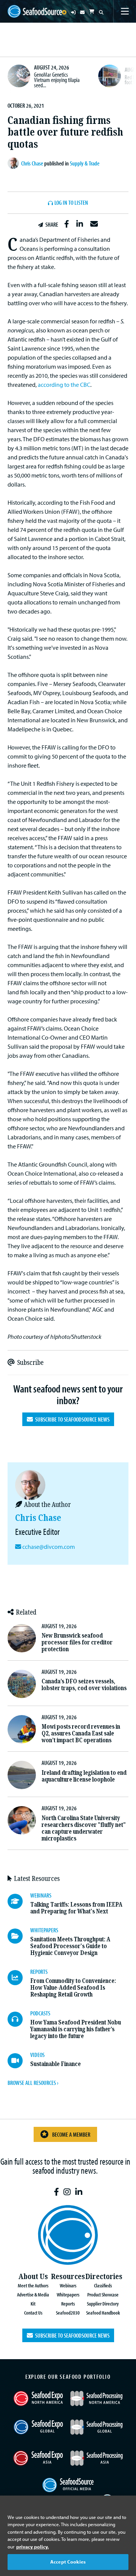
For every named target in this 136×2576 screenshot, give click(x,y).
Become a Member (71, 2134)
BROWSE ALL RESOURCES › (33, 2083)
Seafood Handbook (103, 2313)
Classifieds (103, 2285)
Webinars (68, 2285)
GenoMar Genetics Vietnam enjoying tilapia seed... (57, 80)
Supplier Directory (103, 2303)
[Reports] (19, 1978)
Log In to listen (71, 203)
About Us (33, 2277)
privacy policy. (32, 2547)
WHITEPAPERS (44, 1930)
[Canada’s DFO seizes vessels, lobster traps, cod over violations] (22, 1684)
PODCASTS (40, 2013)
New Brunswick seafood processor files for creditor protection (77, 1642)
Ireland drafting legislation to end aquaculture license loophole (84, 1776)
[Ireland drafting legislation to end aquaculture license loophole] (22, 1775)
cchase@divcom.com (49, 1547)
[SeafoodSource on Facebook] (56, 2192)
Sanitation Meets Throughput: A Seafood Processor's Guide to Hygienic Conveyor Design (70, 1946)
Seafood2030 (68, 2313)
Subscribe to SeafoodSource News (71, 1419)
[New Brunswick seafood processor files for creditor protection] (22, 1638)
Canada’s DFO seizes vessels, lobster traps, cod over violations (84, 1685)
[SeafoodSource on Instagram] (67, 2192)
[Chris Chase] (14, 163)
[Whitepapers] (19, 1936)
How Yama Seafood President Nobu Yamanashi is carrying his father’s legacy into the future (76, 2029)
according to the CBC (64, 385)
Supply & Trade (85, 163)
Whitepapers (68, 2294)
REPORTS (39, 1972)
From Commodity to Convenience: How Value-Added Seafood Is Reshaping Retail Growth (73, 1988)
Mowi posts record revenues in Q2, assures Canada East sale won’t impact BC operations (81, 1733)
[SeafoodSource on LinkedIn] (79, 2192)
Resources (68, 2277)
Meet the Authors (33, 2285)
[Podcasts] (19, 2019)
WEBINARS (41, 1895)
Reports (68, 2303)
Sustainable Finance (56, 2064)
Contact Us (33, 2313)
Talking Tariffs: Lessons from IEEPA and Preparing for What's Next (76, 1908)
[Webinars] (19, 1901)
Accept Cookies (68, 2562)
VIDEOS (37, 2055)
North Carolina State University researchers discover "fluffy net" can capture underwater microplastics (84, 1828)
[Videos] (19, 2061)
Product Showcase (103, 2294)
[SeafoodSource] (35, 12)
